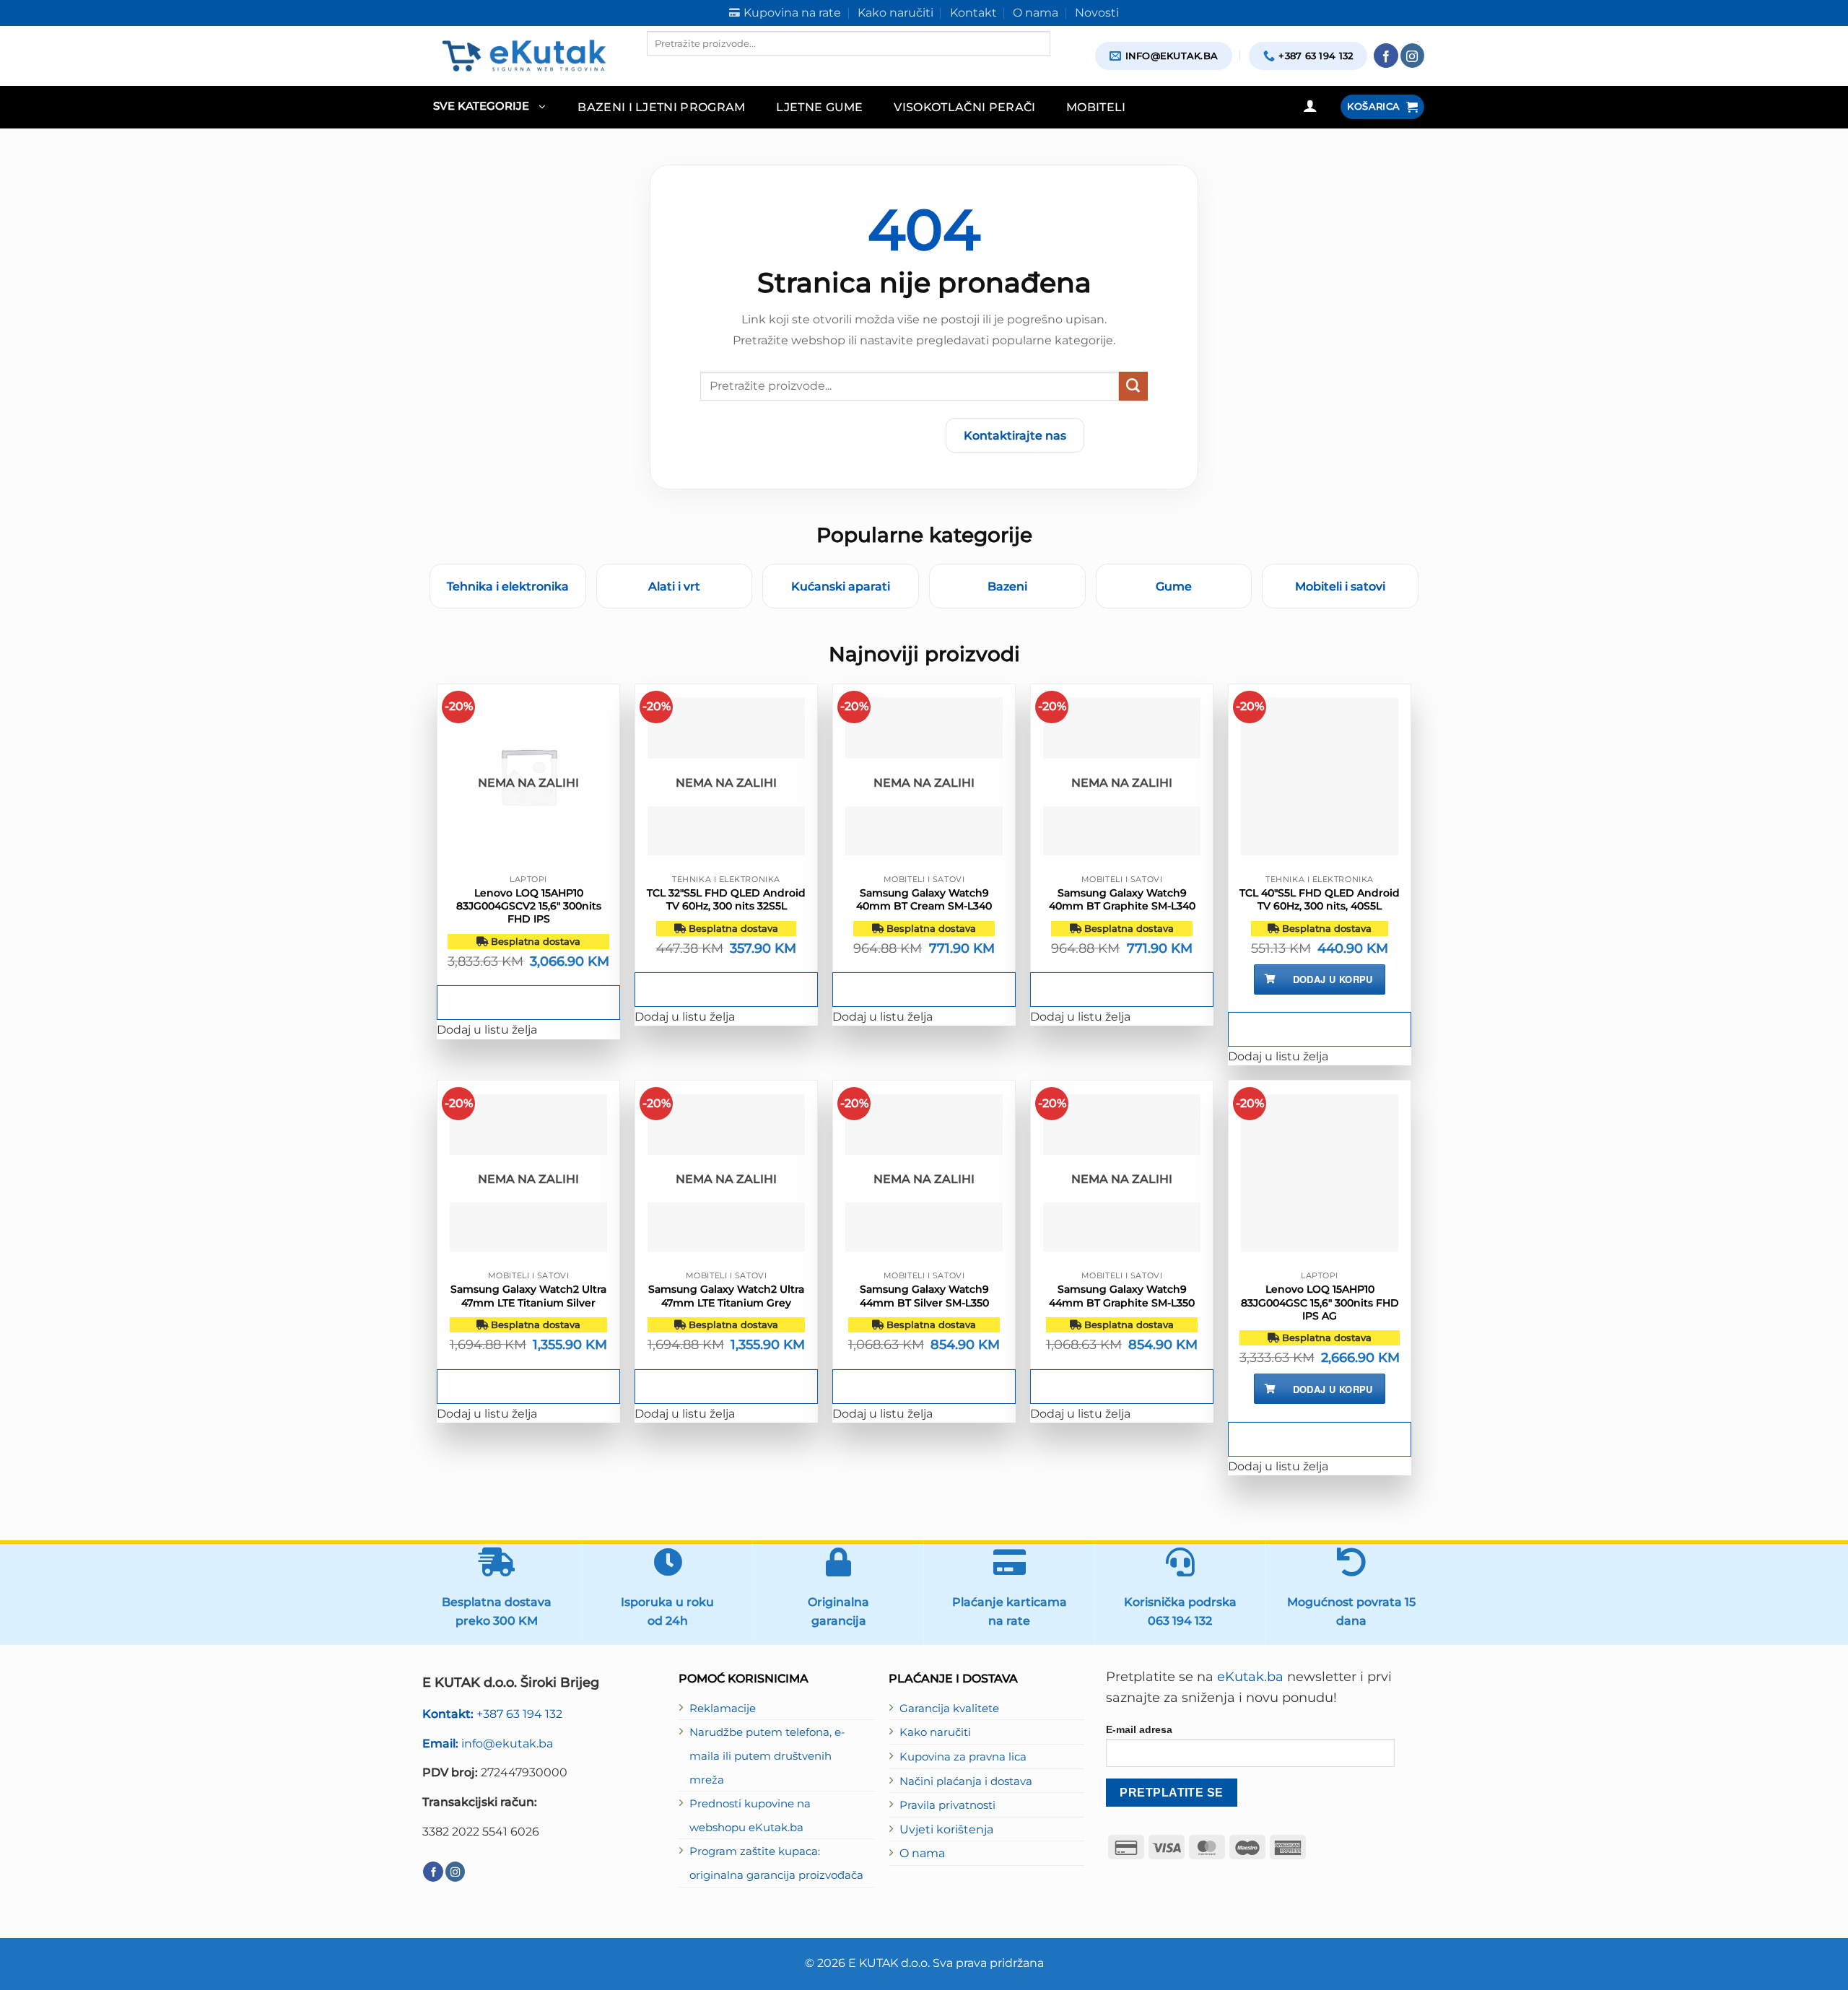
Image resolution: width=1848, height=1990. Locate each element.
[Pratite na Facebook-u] (1386, 56)
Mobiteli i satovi (1340, 586)
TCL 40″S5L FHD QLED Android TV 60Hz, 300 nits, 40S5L (1320, 899)
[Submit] (1133, 386)
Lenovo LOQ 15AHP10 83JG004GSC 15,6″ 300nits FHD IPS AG (1320, 1302)
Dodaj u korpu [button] (1333, 979)
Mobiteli (1096, 107)
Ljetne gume (820, 107)
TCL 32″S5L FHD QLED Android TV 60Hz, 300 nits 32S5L (726, 899)
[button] (489, 107)
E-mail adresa (1139, 1729)
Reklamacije (723, 1708)
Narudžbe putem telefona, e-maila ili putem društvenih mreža (767, 1756)
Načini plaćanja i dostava (966, 1781)
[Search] (659, 68)
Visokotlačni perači (964, 107)
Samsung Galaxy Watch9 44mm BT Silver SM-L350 (924, 1296)
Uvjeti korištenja (946, 1829)
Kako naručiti (935, 1732)
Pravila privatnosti (947, 1805)
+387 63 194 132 (492, 1714)
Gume (1174, 586)
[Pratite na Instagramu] (1413, 56)
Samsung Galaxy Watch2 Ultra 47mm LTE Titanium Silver (528, 1296)
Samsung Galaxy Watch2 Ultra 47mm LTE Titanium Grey (726, 1296)
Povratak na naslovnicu (850, 435)
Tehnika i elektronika (508, 586)
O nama (922, 1853)
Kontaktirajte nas (1015, 435)
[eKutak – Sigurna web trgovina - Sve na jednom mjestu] (524, 56)
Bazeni (1007, 586)
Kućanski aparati (841, 586)
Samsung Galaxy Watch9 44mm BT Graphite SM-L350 (1122, 1296)
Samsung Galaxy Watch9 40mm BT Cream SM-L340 (924, 899)
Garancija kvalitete (949, 1708)
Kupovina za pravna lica (963, 1757)
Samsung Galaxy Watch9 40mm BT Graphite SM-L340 (1122, 899)
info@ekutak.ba (488, 1743)
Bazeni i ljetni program (662, 107)
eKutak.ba (1250, 1677)
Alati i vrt (674, 586)
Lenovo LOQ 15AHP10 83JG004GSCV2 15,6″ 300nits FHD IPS (529, 906)
